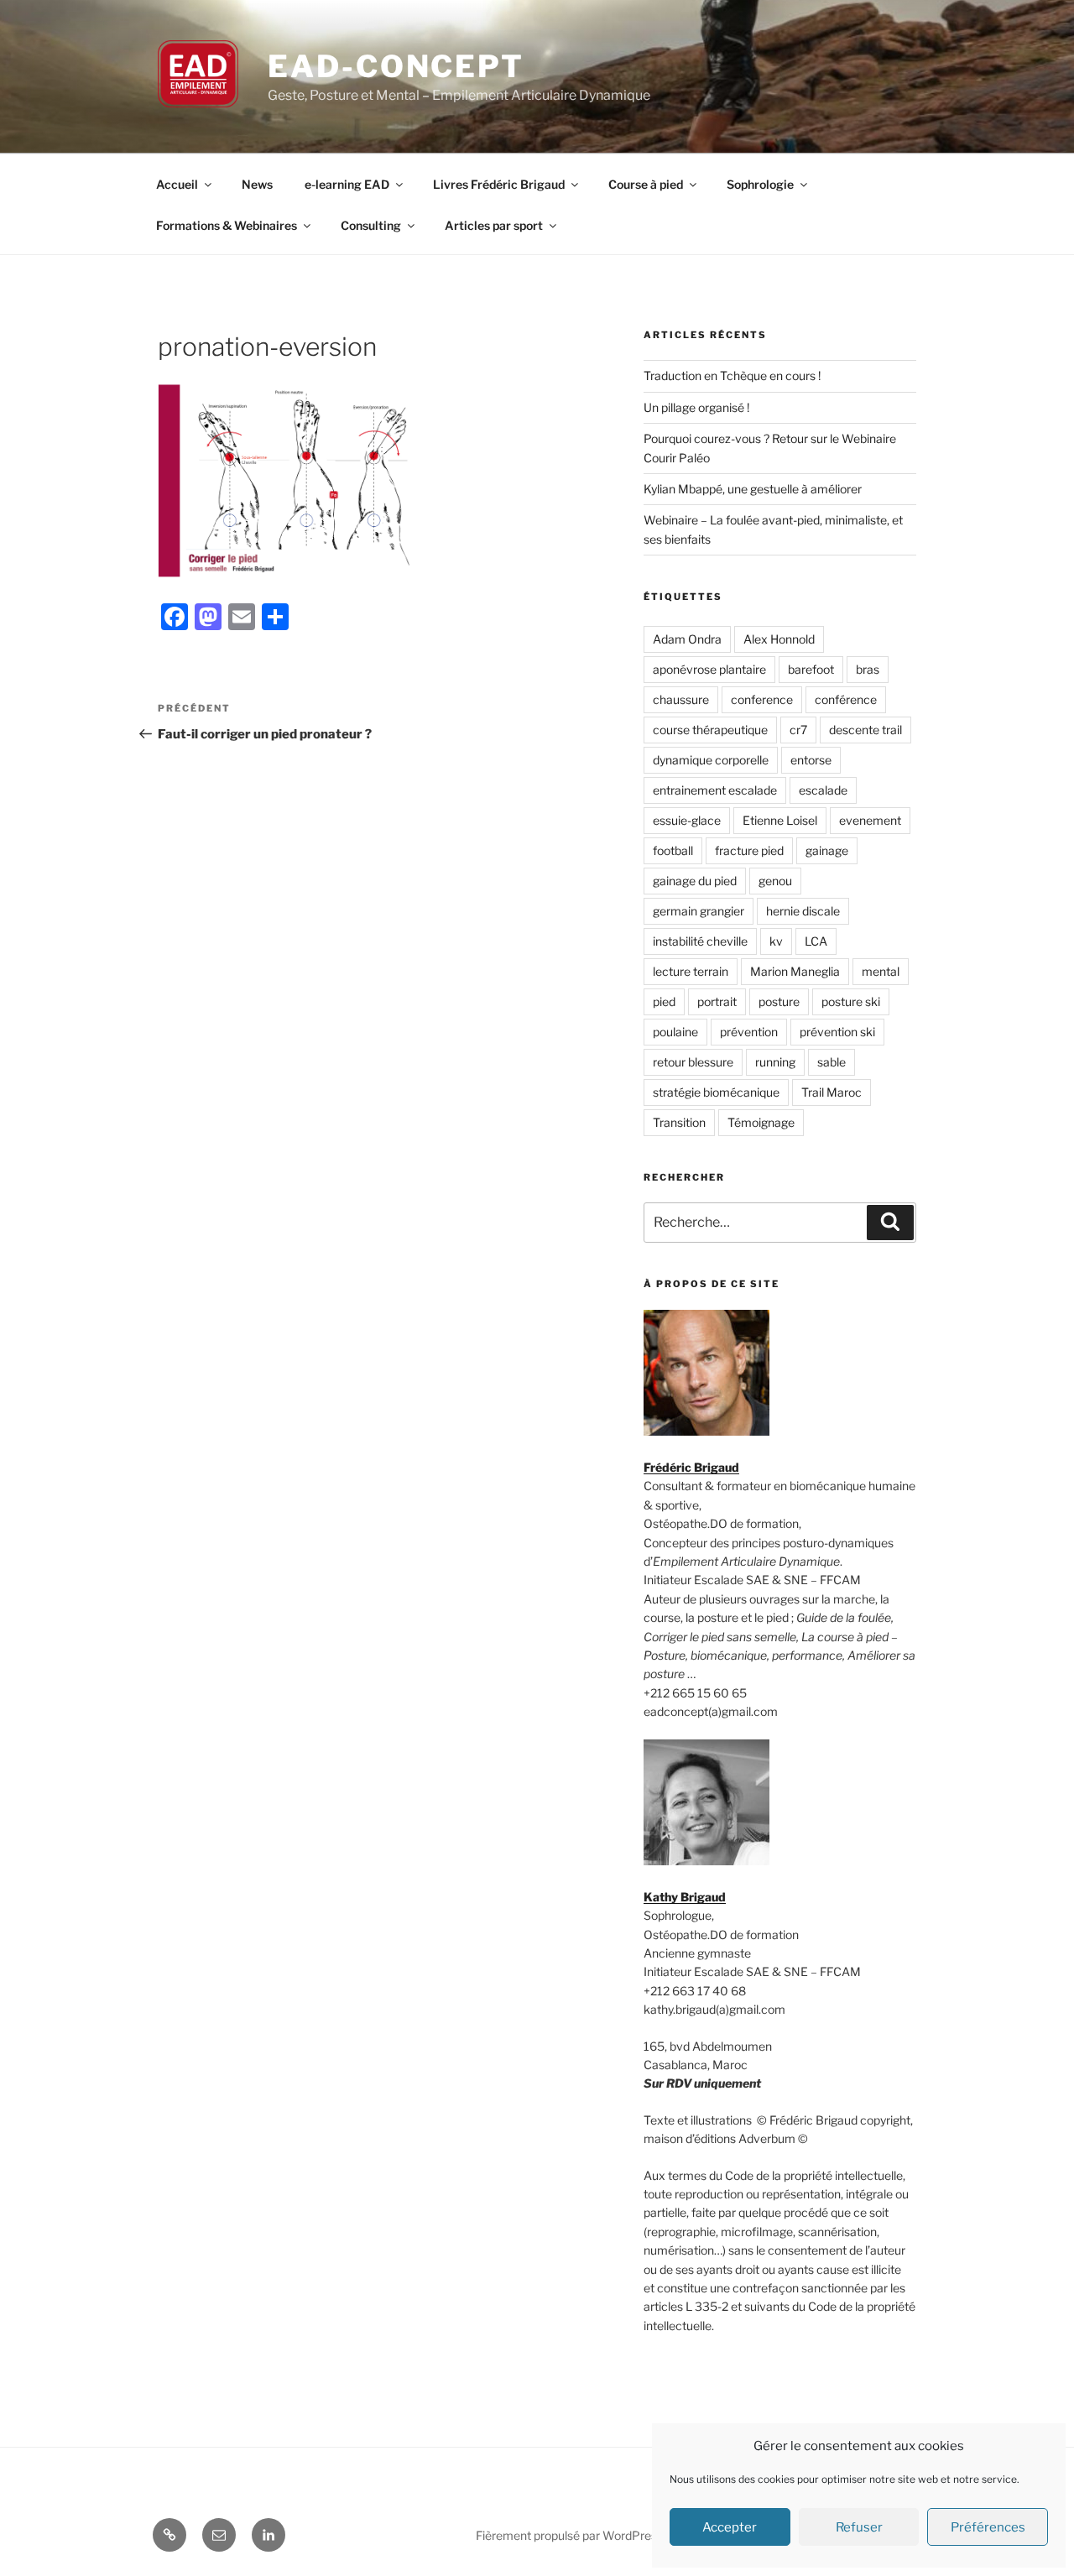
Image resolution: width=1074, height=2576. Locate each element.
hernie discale (803, 911)
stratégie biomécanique (716, 1092)
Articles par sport (494, 225)
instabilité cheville (700, 941)
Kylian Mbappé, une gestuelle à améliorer (753, 489)
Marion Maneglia (795, 971)
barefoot (811, 669)
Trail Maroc (832, 1092)
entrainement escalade (715, 790)
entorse (811, 760)
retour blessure (693, 1062)
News (257, 184)
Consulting (371, 225)
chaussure (681, 699)
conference (762, 699)
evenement (870, 820)
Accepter (730, 2527)
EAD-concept (396, 66)
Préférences (988, 2527)
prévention (749, 1032)
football (673, 850)
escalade (823, 790)
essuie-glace (687, 820)
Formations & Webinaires (227, 225)
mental (881, 971)
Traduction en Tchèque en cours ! (732, 375)
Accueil (177, 184)
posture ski (851, 1001)
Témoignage (761, 1122)
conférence (846, 699)
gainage (827, 850)
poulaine (675, 1032)
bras (868, 669)
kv (776, 941)
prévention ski (837, 1032)
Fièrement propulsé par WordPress (569, 2535)
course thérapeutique (710, 730)
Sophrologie (760, 184)
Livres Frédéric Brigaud (499, 184)
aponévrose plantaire (709, 669)
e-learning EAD (347, 184)
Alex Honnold (779, 639)
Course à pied (646, 184)
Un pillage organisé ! (696, 407)
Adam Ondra (687, 639)
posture (779, 1001)
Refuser (859, 2527)
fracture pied (749, 850)
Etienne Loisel (780, 820)
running (775, 1062)
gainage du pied (695, 881)
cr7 (798, 730)
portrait (717, 1001)
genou (775, 881)
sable (832, 1062)
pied (664, 1001)
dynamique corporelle (711, 760)
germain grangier (699, 911)
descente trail (865, 730)
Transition (679, 1122)
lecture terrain (691, 971)
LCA (816, 941)
